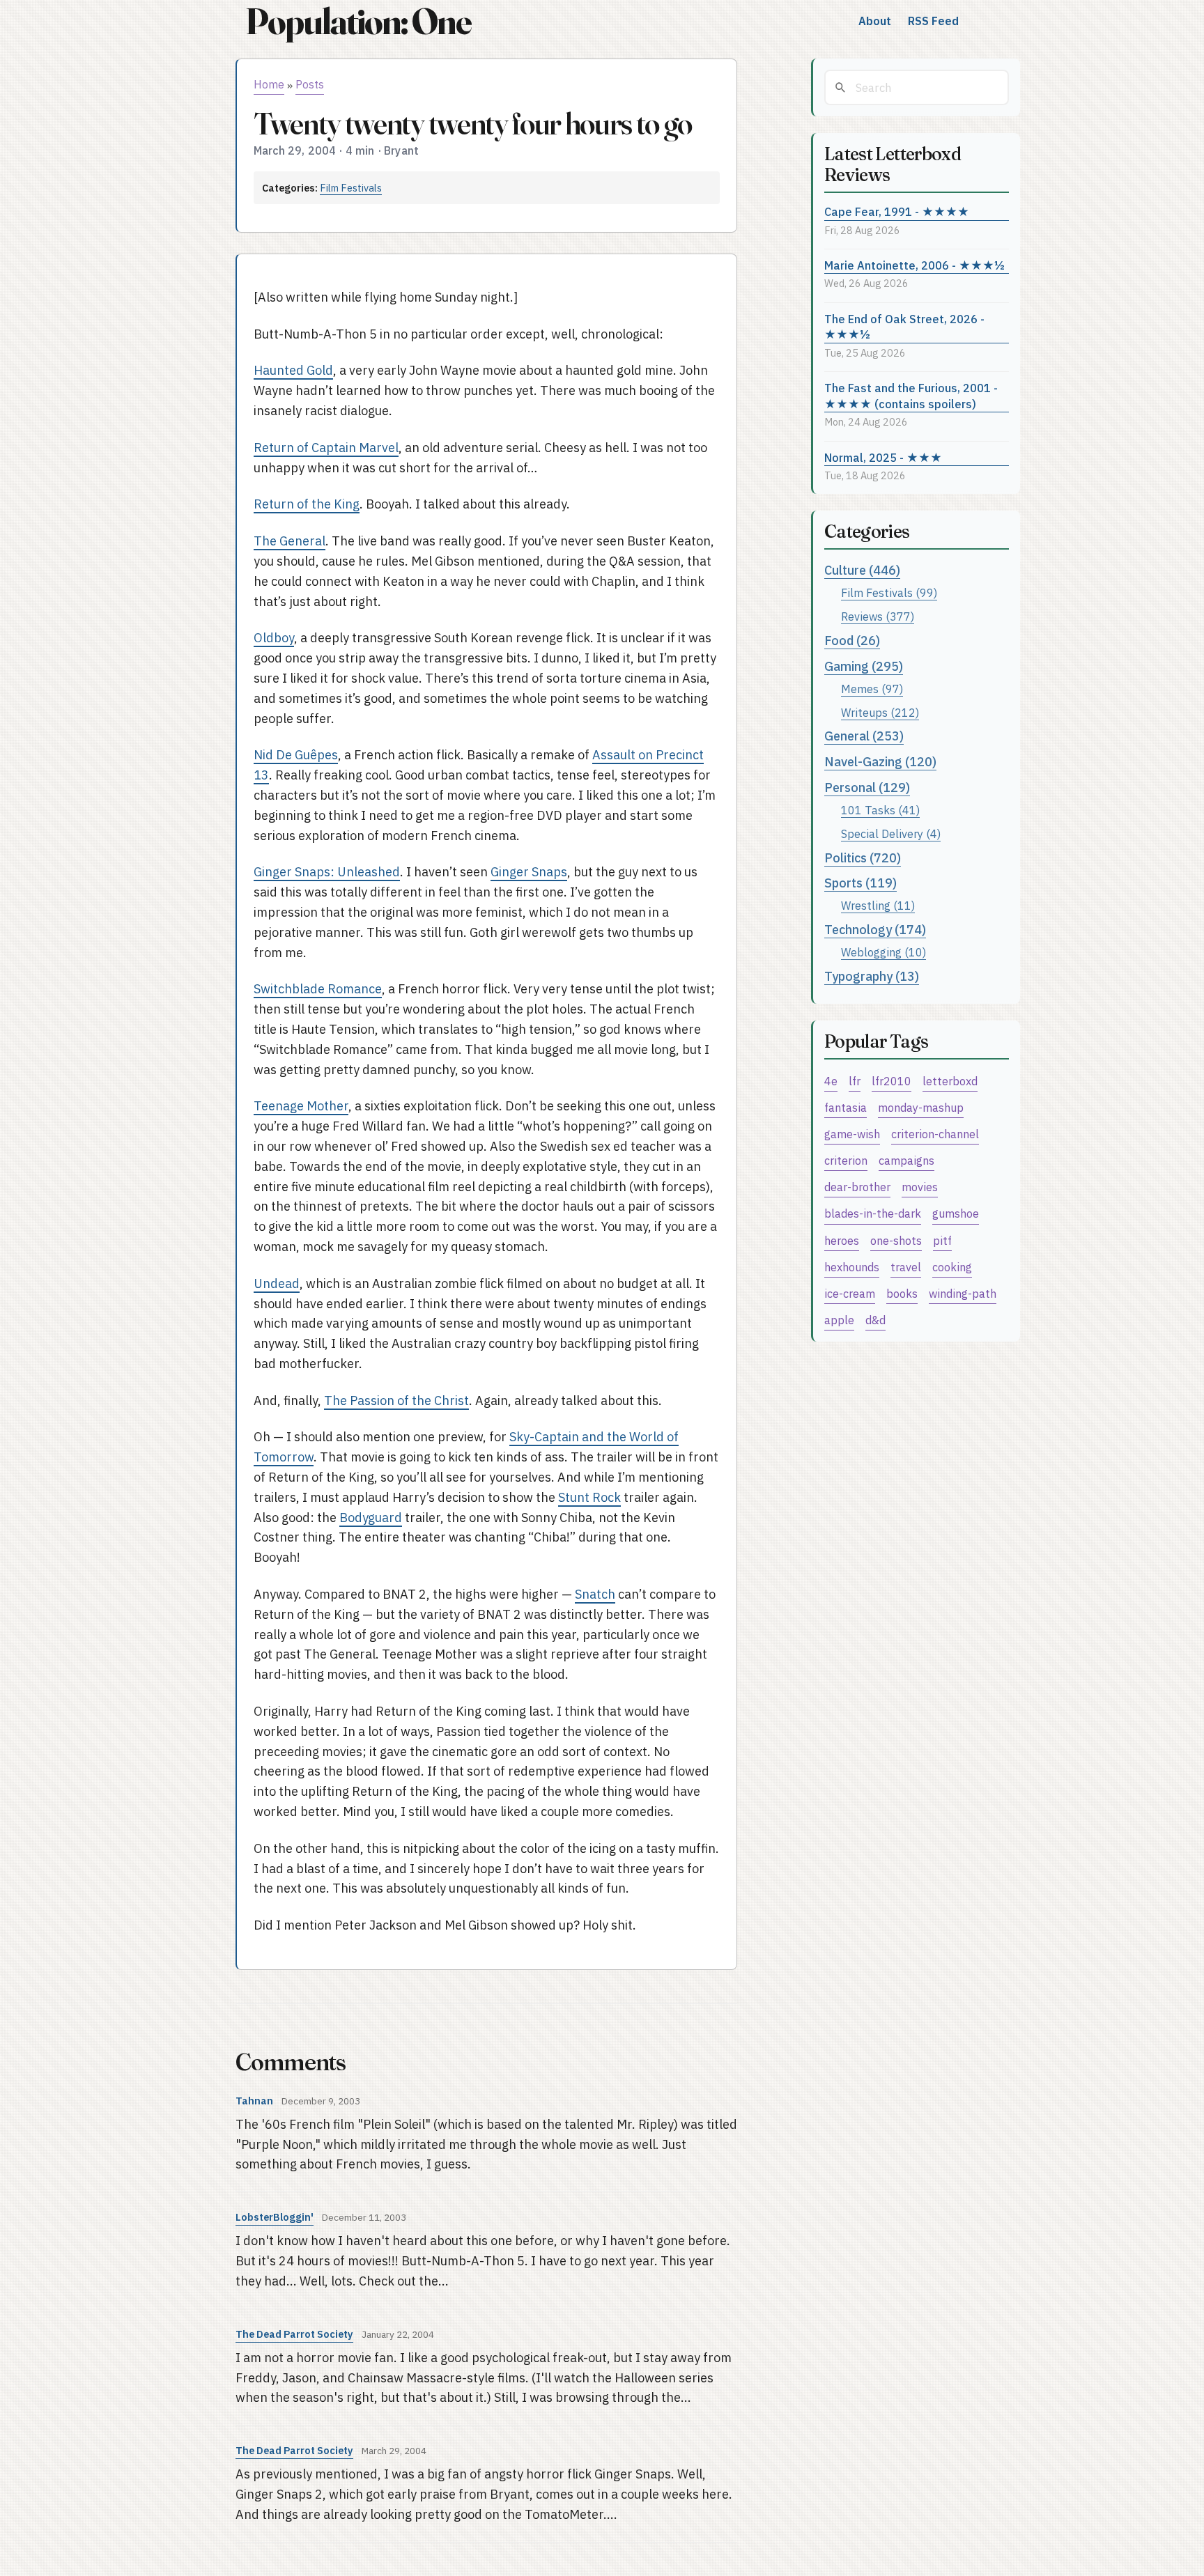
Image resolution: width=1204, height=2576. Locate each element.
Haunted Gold (293, 370)
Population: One (358, 21)
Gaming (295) (864, 666)
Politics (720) (863, 858)
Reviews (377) (878, 616)
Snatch (595, 1594)
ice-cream (850, 1293)
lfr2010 (892, 1081)
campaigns (906, 1160)
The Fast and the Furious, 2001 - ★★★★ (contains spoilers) (911, 396)
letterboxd (950, 1081)
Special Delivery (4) (891, 833)
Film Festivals (351, 188)
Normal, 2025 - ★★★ (883, 457)
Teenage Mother (301, 1106)
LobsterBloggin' (275, 2217)
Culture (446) (862, 570)
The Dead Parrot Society (294, 2334)
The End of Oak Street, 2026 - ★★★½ (904, 327)
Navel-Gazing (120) (880, 762)
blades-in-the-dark (873, 1213)
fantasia (846, 1107)
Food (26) (852, 641)
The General (290, 541)
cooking (952, 1267)
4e (831, 1081)
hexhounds (852, 1267)
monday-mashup (921, 1107)
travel (906, 1267)
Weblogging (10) (883, 952)
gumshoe (956, 1213)
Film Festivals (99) (889, 592)
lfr (855, 1081)
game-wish (852, 1134)
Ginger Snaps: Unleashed (327, 872)
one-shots (896, 1240)
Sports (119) (860, 883)
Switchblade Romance (318, 989)
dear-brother (857, 1187)
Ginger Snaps (529, 872)
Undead (277, 1283)
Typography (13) (872, 976)
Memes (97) (872, 689)
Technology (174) (875, 930)
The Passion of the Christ (396, 1400)
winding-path (963, 1293)
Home (269, 84)
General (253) (864, 736)
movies (920, 1187)
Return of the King (307, 504)
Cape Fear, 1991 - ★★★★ (897, 211)
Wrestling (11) (878, 905)
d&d (875, 1320)
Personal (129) (867, 787)
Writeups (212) (880, 712)
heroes (842, 1240)
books (902, 1293)
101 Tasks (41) (880, 810)
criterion (846, 1160)
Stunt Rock (589, 1497)
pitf (942, 1240)
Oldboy (274, 638)
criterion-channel (935, 1134)
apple (839, 1320)
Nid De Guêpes (296, 755)
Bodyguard (371, 1518)
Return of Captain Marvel (326, 448)
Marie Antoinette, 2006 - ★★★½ (914, 265)
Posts (310, 84)
